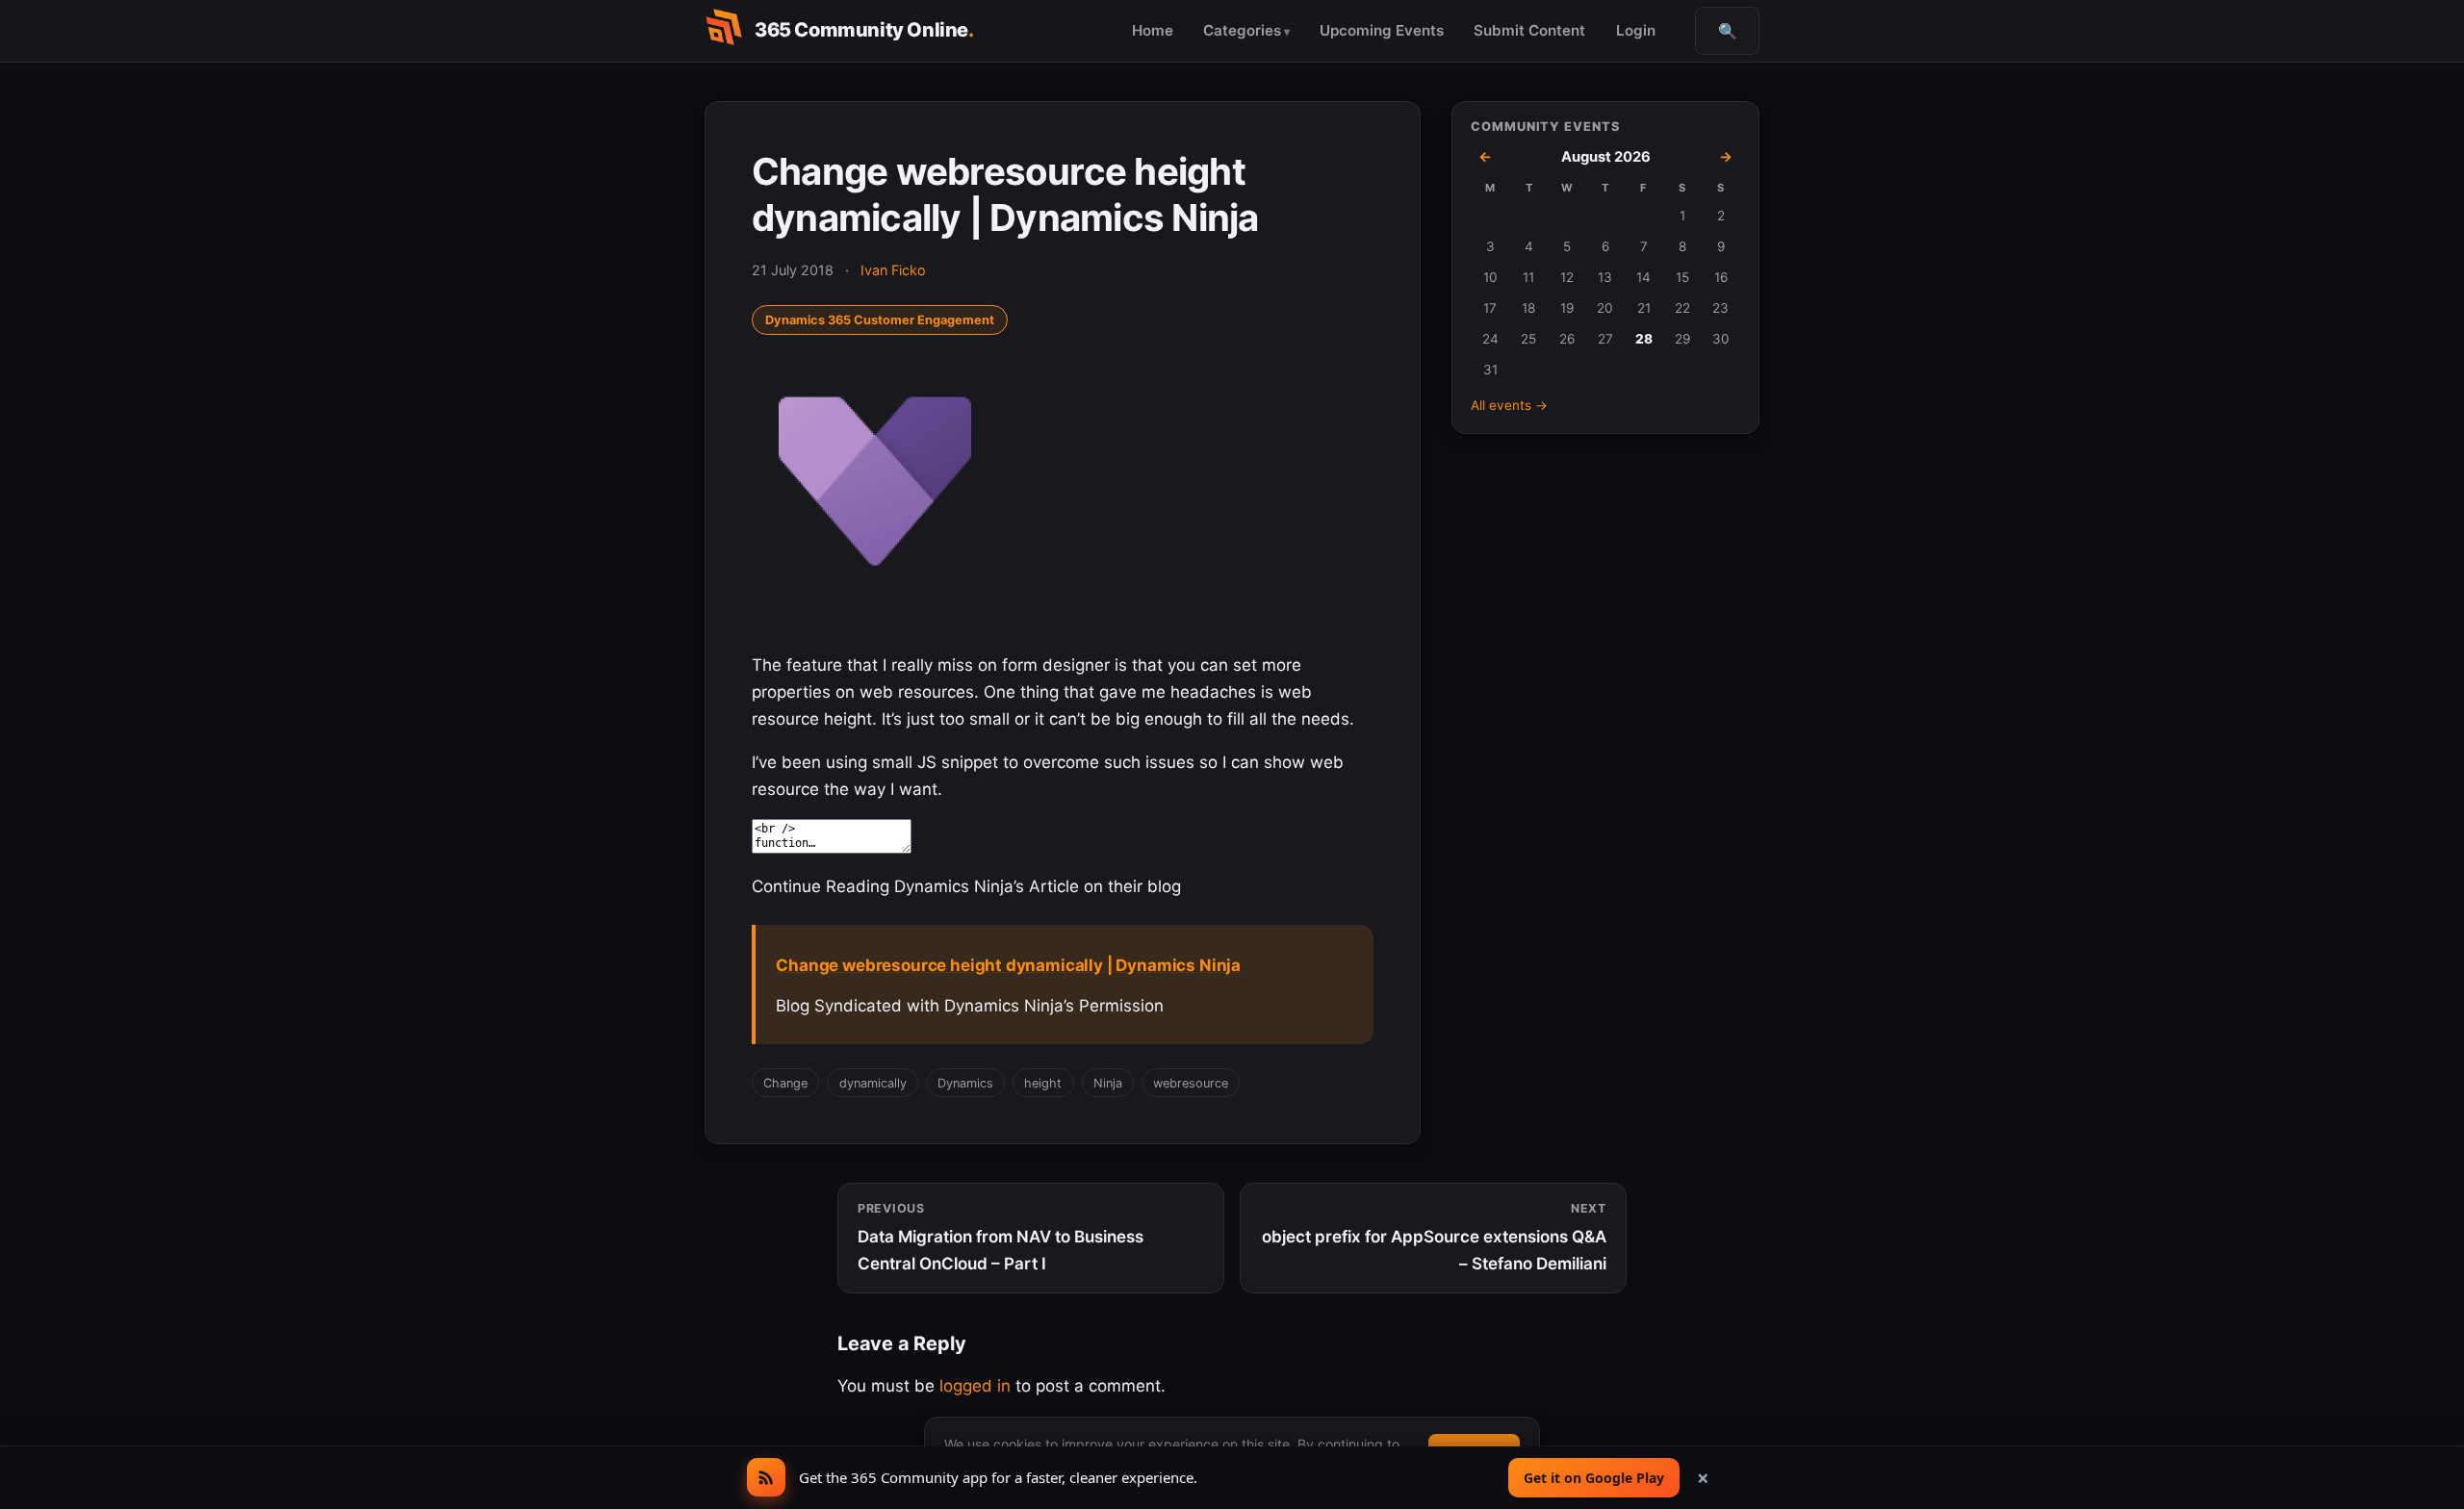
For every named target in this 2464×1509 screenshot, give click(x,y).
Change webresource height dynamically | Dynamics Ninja (1008, 965)
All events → (1509, 405)
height (1043, 1083)
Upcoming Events (1382, 30)
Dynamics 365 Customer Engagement (880, 320)
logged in (975, 1386)
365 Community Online (864, 30)
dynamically (873, 1083)
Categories (1242, 30)
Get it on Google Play (1594, 1478)
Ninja (1108, 1083)
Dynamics (965, 1083)
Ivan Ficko (893, 270)
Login (1636, 30)
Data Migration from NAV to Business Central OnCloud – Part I (1001, 1237)
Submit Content (1529, 30)
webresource (1191, 1083)
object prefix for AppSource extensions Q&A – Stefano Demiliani (1434, 1237)
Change (785, 1083)
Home (1153, 30)
